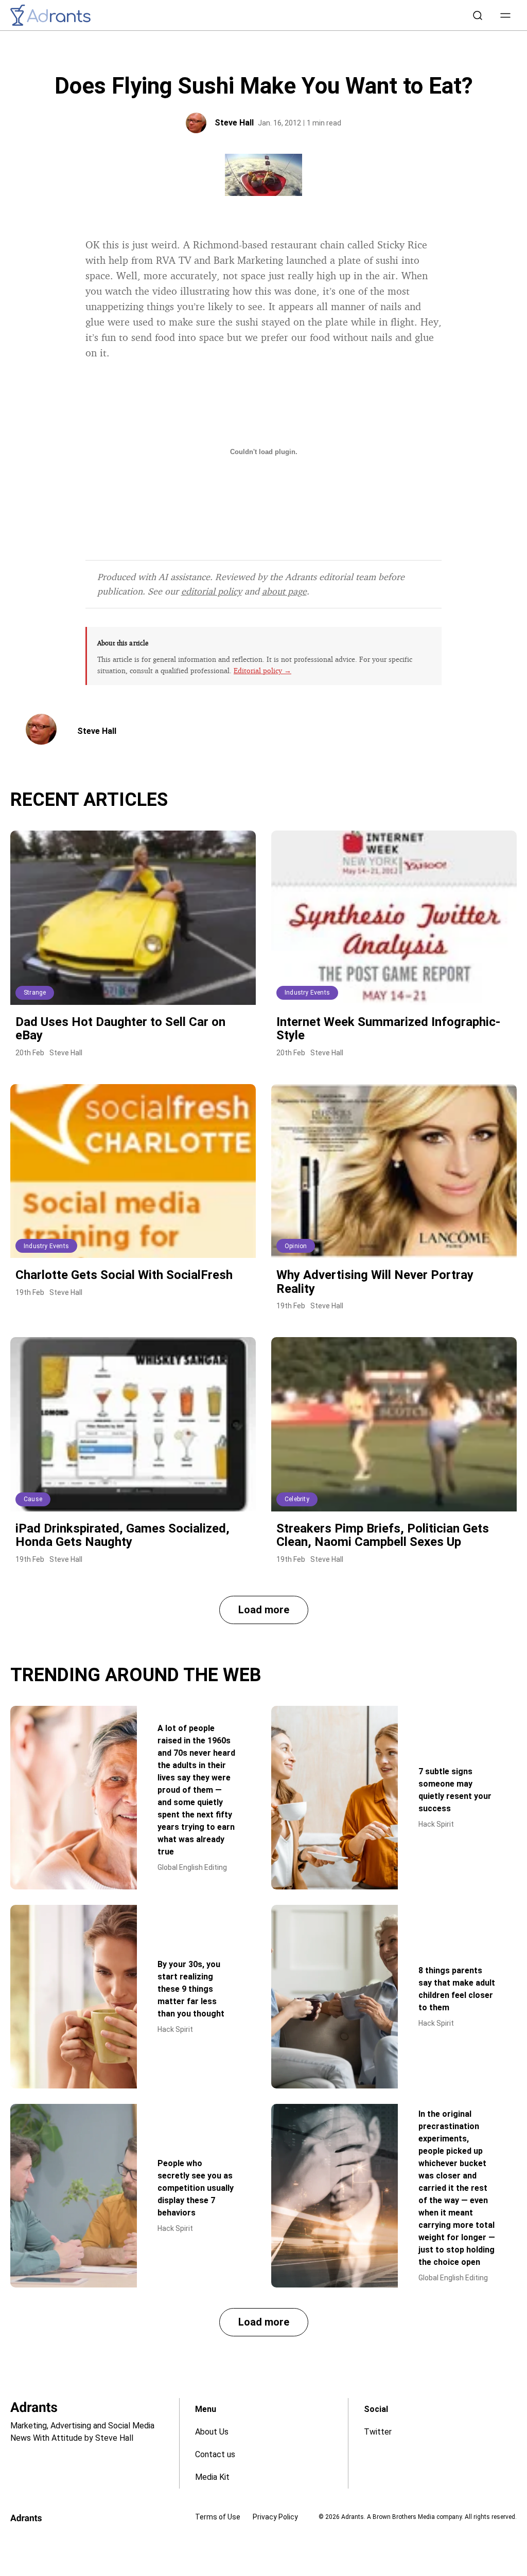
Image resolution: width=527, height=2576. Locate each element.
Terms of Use (218, 2517)
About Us (212, 2432)
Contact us (215, 2454)
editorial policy (212, 591)
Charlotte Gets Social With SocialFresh (124, 1275)
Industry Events (307, 993)
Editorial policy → (262, 670)
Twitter (378, 2432)
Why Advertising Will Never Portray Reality (375, 1282)
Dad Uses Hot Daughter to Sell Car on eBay (120, 1029)
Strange (35, 993)
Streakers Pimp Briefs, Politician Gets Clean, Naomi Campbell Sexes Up (383, 1535)
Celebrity (297, 1499)
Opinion (296, 1246)
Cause (33, 1499)
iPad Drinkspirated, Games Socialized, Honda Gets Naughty (122, 1535)
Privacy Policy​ (275, 2517)
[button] (505, 15)
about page (284, 591)
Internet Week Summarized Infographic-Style (388, 1029)
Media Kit (212, 2477)
